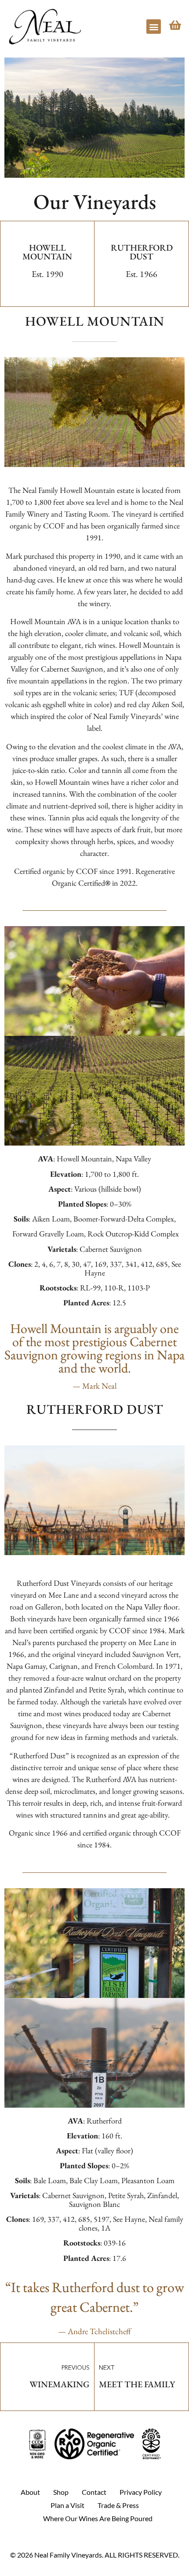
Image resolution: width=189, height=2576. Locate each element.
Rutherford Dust (142, 252)
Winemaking (60, 2384)
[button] (154, 27)
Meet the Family (137, 2384)
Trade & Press (118, 2505)
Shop (61, 2492)
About (30, 2492)
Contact (94, 2492)
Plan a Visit (67, 2505)
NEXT (107, 2368)
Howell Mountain (47, 252)
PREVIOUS (76, 2368)
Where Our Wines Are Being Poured (98, 2518)
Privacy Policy (141, 2492)
